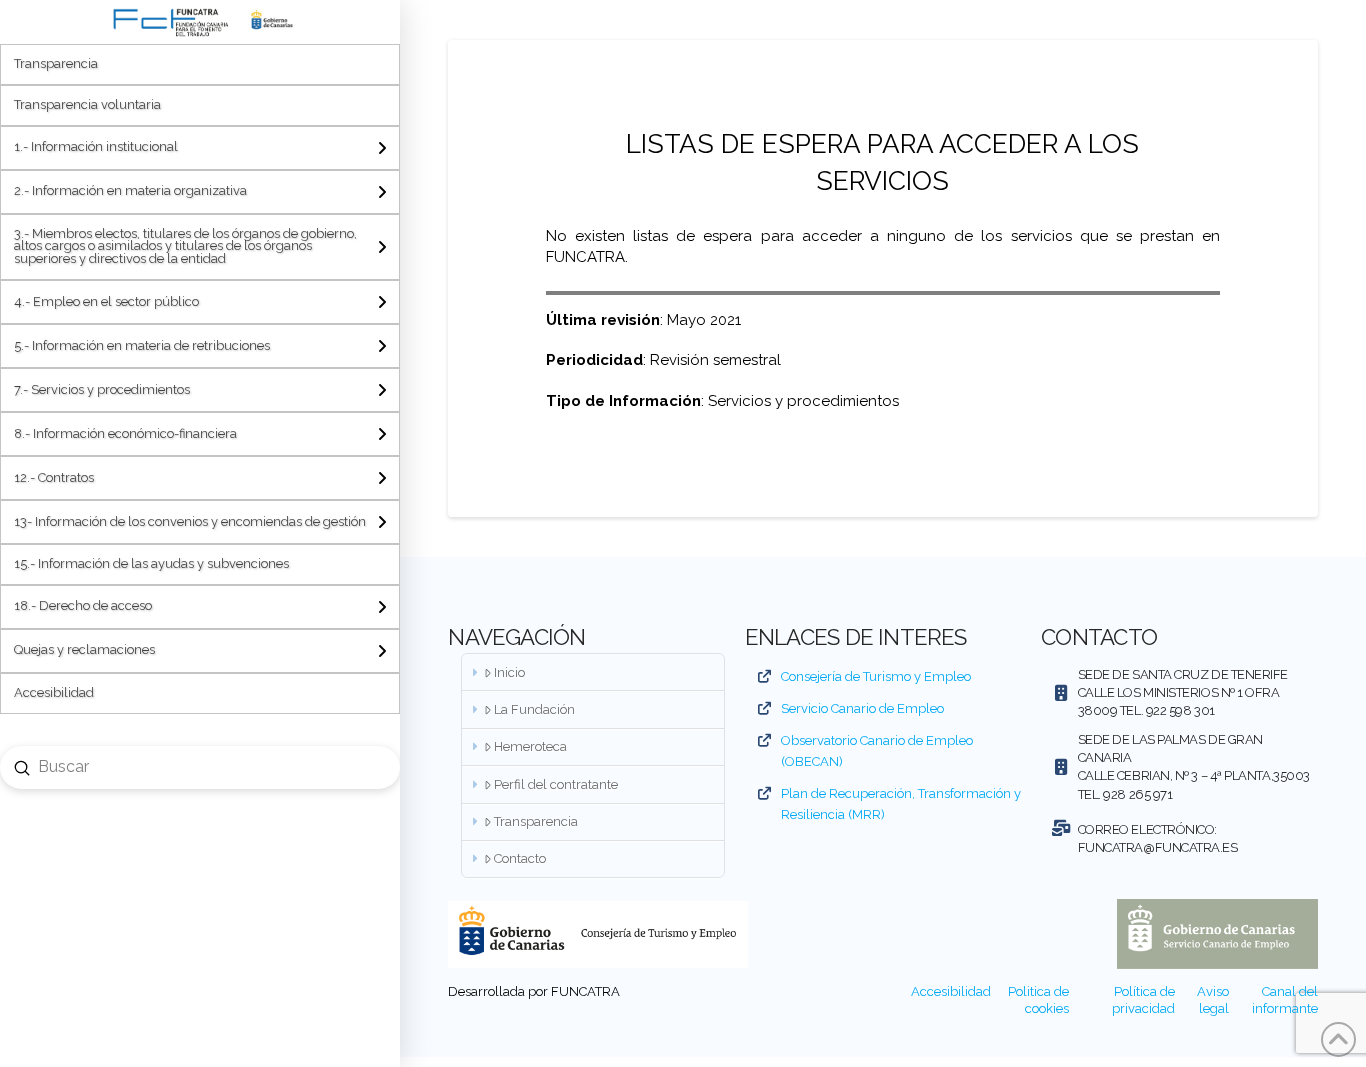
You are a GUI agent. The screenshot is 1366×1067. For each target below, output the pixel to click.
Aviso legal (1213, 1000)
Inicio (509, 672)
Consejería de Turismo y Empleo (876, 676)
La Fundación (534, 709)
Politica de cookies (1038, 1000)
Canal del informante (1285, 1000)
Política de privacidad (1143, 1000)
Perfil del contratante (556, 784)
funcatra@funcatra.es (1158, 847)
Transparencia (536, 821)
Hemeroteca (530, 746)
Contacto (520, 858)
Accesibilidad (951, 991)
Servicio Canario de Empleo (862, 708)
